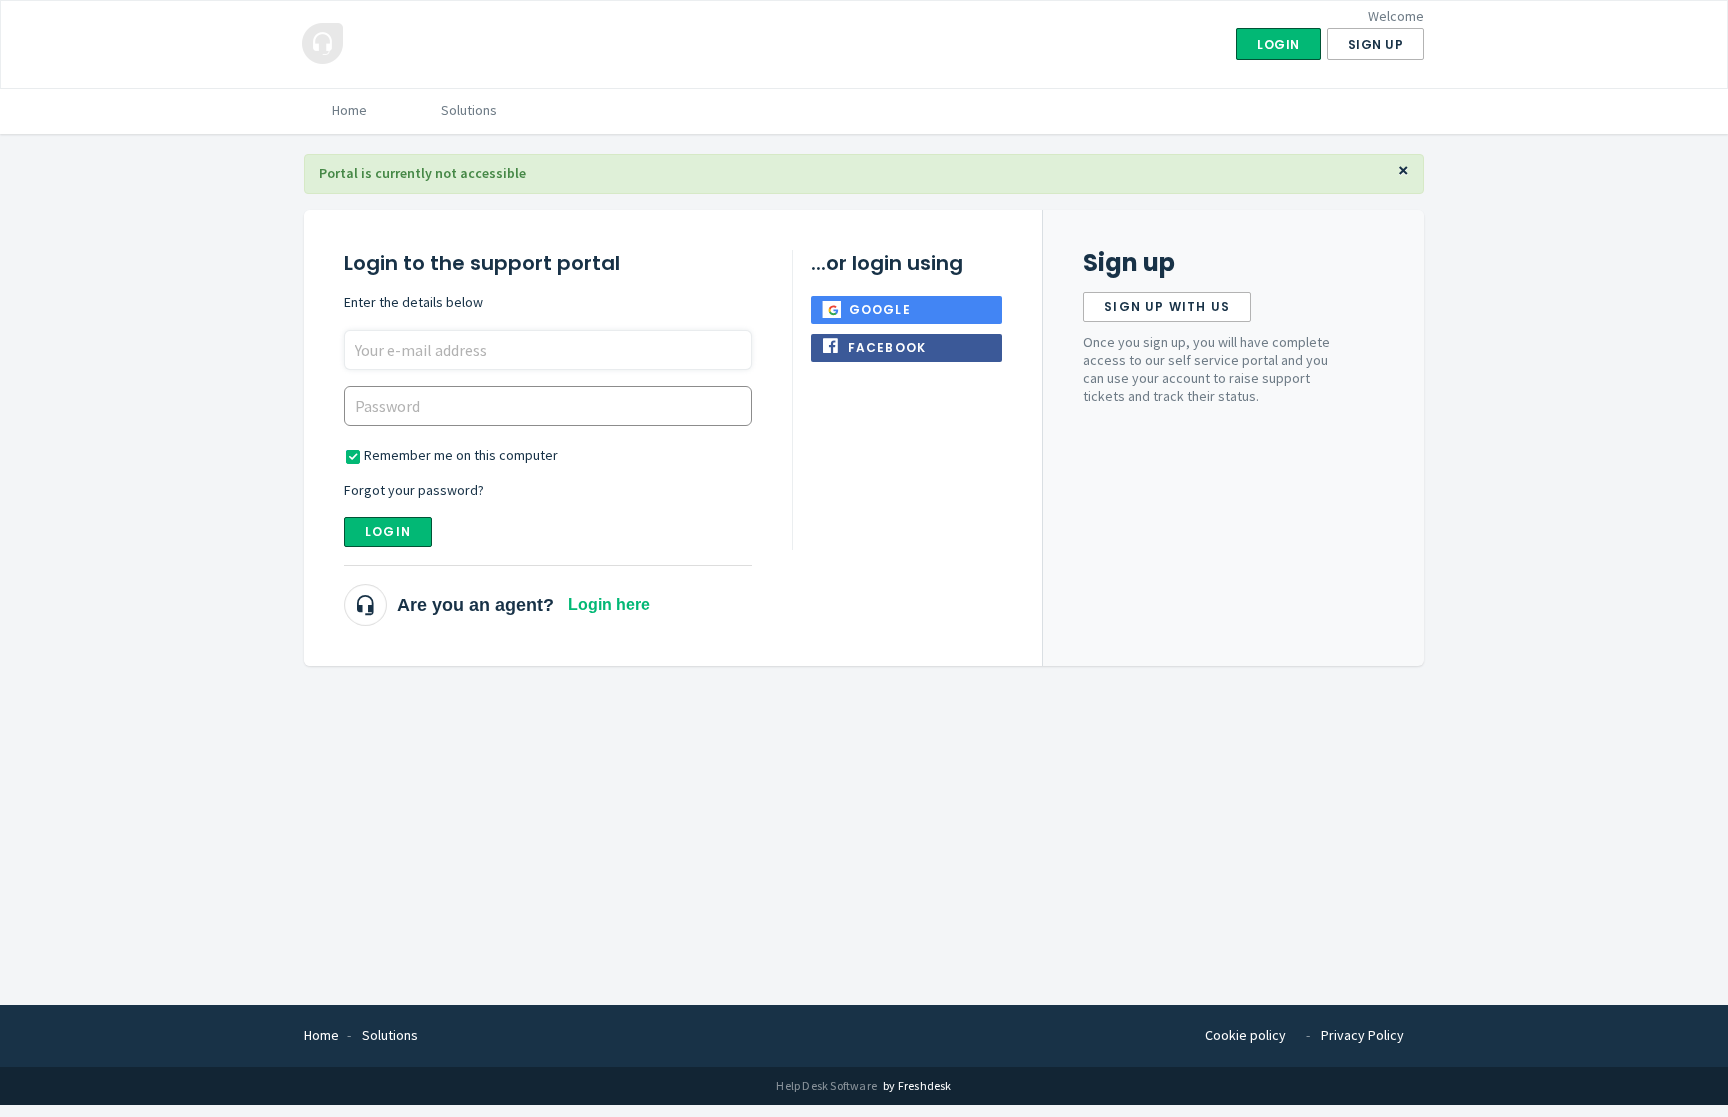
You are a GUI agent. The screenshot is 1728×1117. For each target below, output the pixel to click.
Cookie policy (1245, 1035)
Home (349, 110)
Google (880, 309)
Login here (609, 604)
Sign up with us (1167, 306)
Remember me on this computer (461, 455)
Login (388, 531)
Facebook (887, 347)
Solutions (469, 110)
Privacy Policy (1362, 1035)
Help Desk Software (827, 1085)
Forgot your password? (414, 490)
